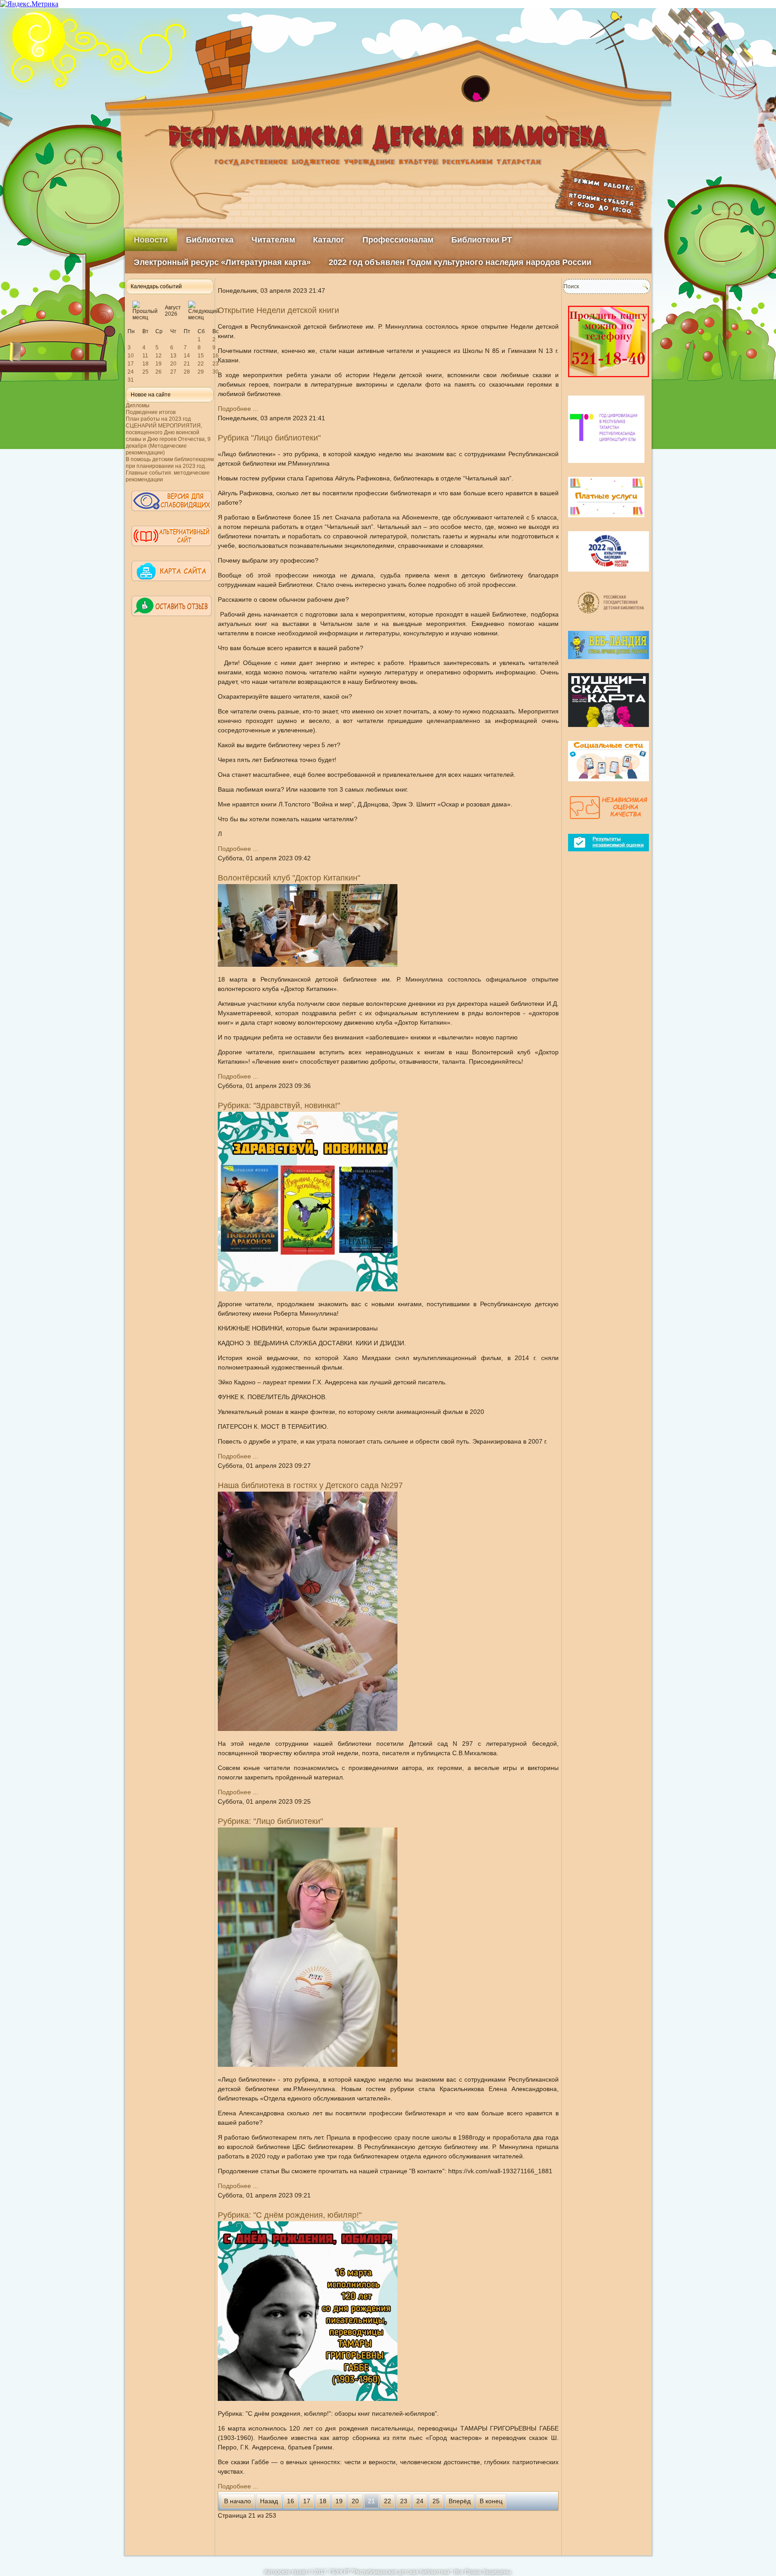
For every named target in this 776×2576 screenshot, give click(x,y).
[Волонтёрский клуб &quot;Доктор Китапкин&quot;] (308, 964)
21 (187, 364)
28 (187, 372)
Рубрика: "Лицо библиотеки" (270, 1821)
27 (173, 372)
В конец (491, 2501)
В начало (238, 2501)
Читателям (273, 240)
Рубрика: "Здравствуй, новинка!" (279, 1105)
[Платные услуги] (606, 521)
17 (131, 364)
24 (131, 372)
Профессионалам (398, 240)
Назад (269, 2501)
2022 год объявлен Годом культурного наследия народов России (460, 262)
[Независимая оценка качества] (608, 823)
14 (187, 356)
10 (131, 356)
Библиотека (210, 240)
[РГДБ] (612, 621)
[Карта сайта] (172, 585)
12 (159, 356)
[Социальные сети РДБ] (608, 785)
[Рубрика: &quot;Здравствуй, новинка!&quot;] (308, 1289)
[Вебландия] (608, 663)
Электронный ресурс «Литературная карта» (222, 262)
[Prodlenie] (608, 381)
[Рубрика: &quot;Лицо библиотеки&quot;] (308, 2065)
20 (173, 364)
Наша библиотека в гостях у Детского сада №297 (310, 1485)
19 (159, 364)
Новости (151, 240)
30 (216, 372)
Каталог (329, 240)
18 (145, 364)
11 (145, 356)
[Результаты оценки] (608, 855)
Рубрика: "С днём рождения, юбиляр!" (290, 2215)
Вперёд (460, 2501)
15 (201, 356)
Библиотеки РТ (482, 240)
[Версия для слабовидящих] (172, 515)
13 (173, 356)
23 (216, 364)
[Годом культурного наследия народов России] (608, 575)
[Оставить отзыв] (172, 620)
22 (201, 364)
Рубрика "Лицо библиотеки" (269, 438)
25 (145, 372)
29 (201, 372)
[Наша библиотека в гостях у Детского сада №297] (308, 1729)
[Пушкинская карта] (608, 731)
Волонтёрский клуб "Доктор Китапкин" (289, 878)
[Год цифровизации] (606, 467)
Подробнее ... (238, 409)
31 (131, 380)
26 (159, 372)
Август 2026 (173, 311)
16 (216, 356)
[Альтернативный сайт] (172, 550)
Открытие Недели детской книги (278, 310)
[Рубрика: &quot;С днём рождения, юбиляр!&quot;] (308, 2399)
